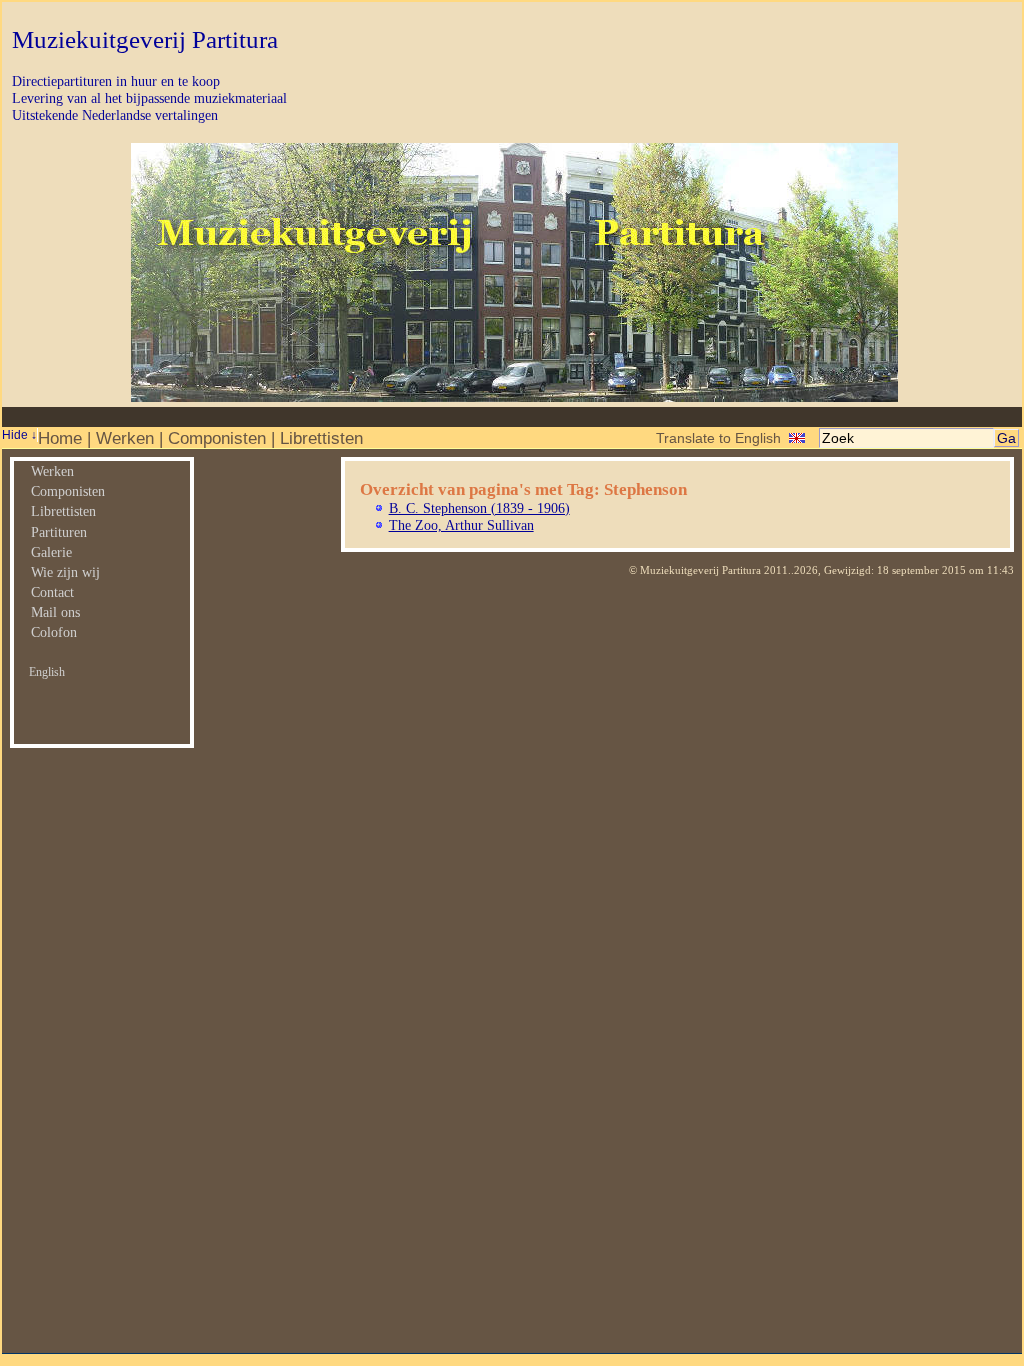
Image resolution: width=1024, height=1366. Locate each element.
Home (60, 438)
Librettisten (321, 438)
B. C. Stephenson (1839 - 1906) (479, 508)
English (47, 672)
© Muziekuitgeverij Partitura (695, 570)
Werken (125, 438)
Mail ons (55, 612)
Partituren (59, 532)
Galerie (51, 552)
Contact (52, 592)
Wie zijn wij (65, 572)
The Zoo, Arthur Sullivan (461, 525)
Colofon (54, 632)
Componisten (217, 438)
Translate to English (718, 438)
